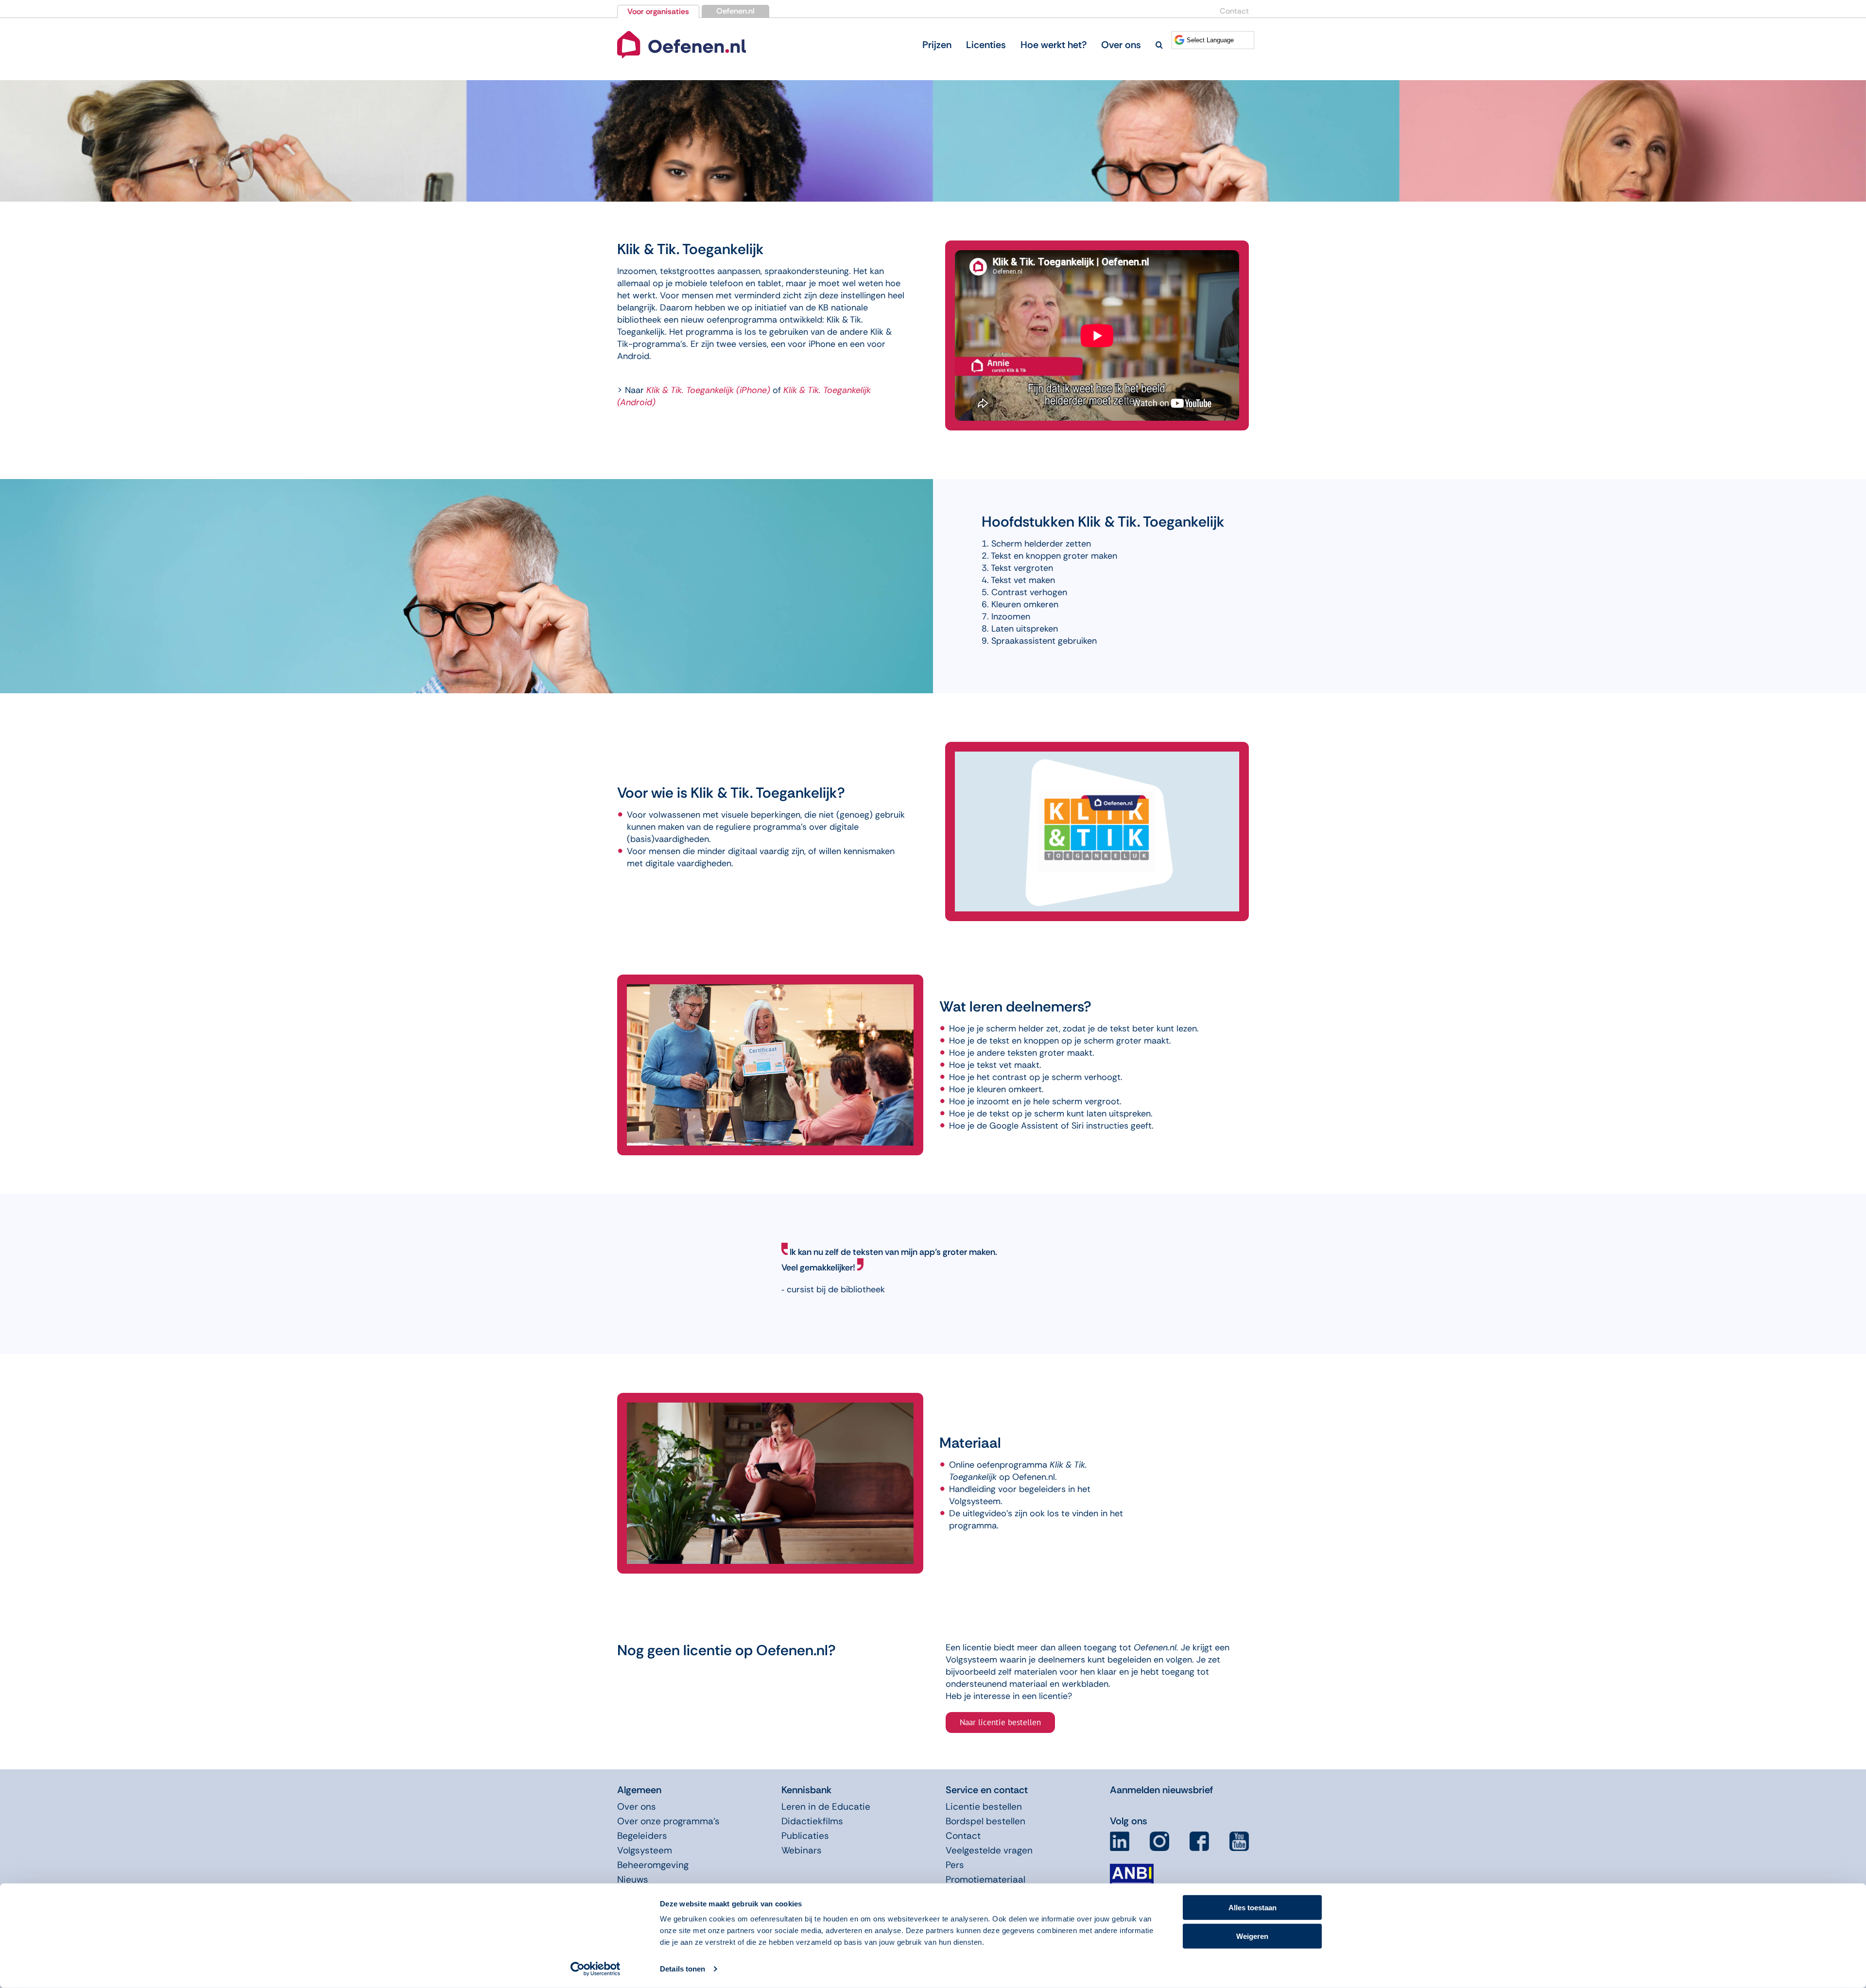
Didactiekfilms (812, 1821)
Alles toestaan (1253, 1908)
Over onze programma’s (668, 1821)
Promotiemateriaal (985, 1879)
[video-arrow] (682, 33)
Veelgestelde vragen (989, 1850)
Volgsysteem (645, 1850)
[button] (1159, 45)
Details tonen (682, 1969)
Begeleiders (642, 1836)
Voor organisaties (658, 11)
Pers (955, 1865)
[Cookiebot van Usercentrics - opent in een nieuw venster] (596, 1969)
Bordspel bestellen (985, 1821)
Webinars (802, 1850)
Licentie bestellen (984, 1807)
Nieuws (633, 1879)
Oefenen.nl (735, 11)
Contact (1234, 11)
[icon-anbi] (1132, 1868)
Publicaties (805, 1836)
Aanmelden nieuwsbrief (1161, 1790)
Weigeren (1252, 1936)
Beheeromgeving (653, 1865)
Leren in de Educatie (826, 1807)
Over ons (637, 1807)
